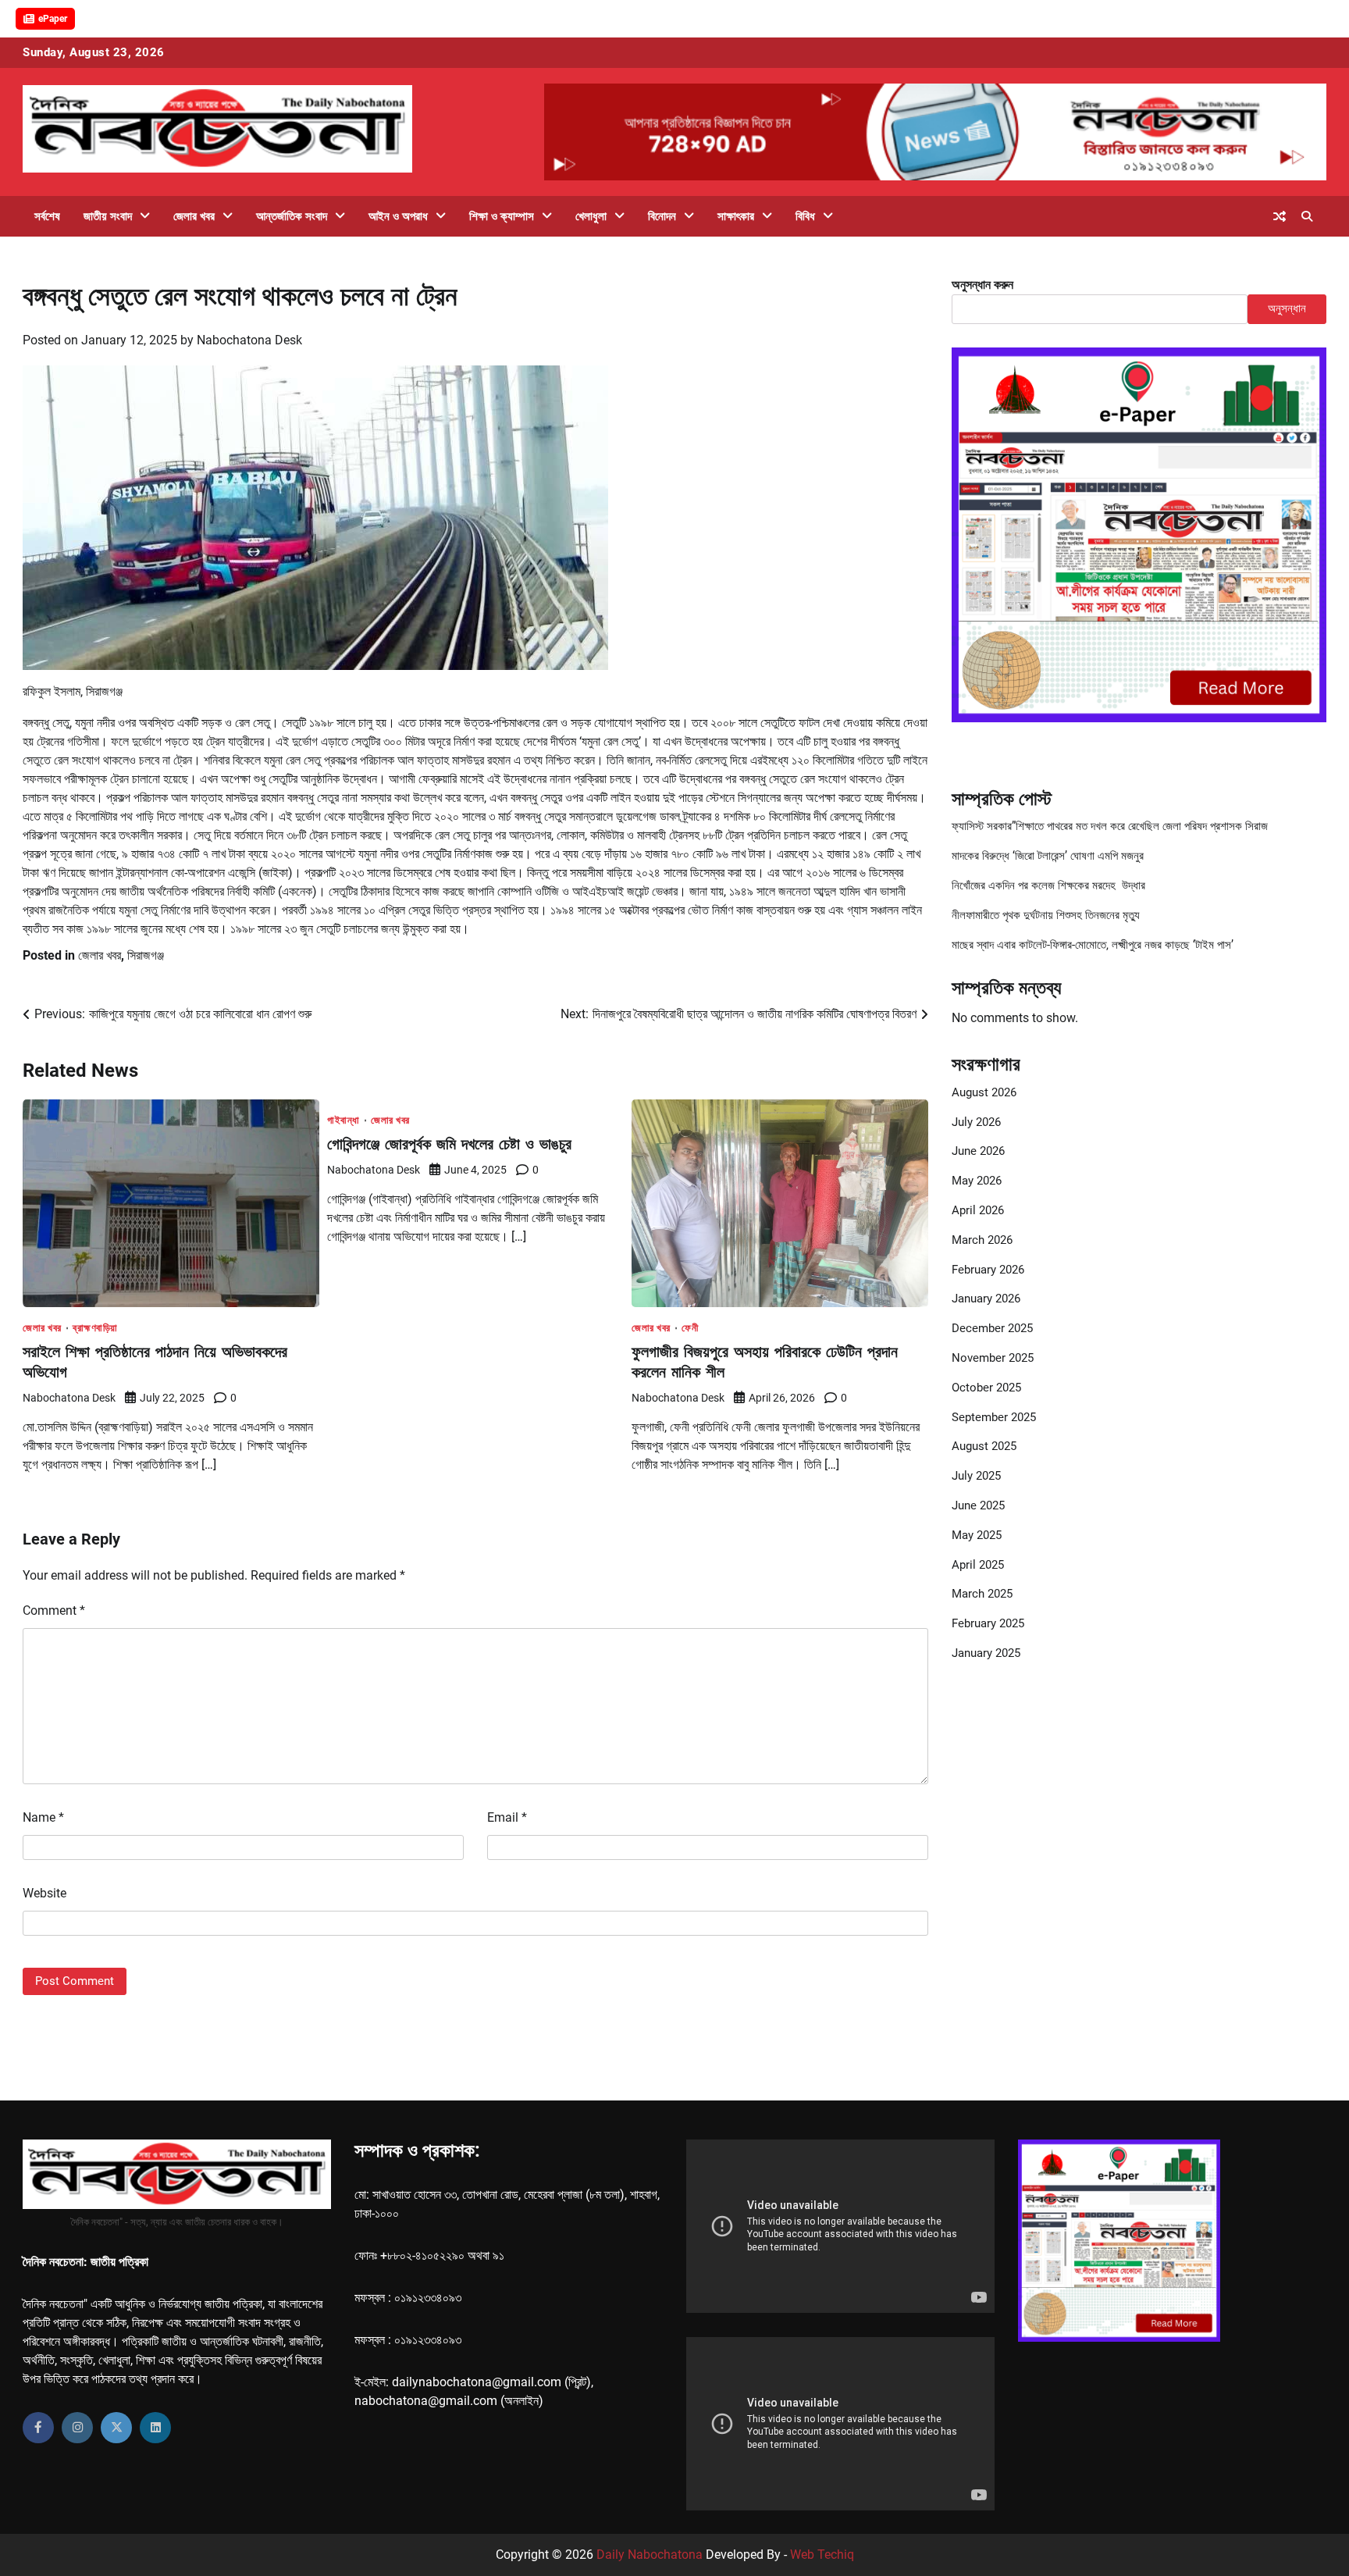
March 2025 (982, 1594)
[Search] (1307, 216)
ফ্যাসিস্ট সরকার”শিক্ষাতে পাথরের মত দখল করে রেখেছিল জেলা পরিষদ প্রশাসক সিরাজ (1110, 826)
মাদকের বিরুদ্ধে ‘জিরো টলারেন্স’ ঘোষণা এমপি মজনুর (1048, 856)
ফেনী (690, 1328)
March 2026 (982, 1240)
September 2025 (994, 1417)
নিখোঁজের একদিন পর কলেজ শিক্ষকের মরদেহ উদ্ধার (1048, 885)
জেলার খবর (194, 216)
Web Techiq (822, 2555)
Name (43, 1817)
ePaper (53, 19)
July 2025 (976, 1476)
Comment (54, 1610)
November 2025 (993, 1358)
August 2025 (984, 1446)
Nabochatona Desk (249, 340)
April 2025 (978, 1565)
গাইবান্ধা (343, 1120)
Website (44, 1893)
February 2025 (988, 1623)
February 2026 (988, 1270)
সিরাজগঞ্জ (146, 955)
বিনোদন (662, 216)
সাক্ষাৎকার (736, 216)
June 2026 (978, 1151)
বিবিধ (805, 216)
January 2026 (986, 1299)
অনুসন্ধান (1287, 308)
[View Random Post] (1280, 216)
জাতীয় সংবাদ (108, 216)
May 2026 (977, 1181)
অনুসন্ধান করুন (982, 285)
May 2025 (977, 1535)
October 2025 (986, 1388)
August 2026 (984, 1092)
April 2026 (978, 1210)
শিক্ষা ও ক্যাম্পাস (502, 216)
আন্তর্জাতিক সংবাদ (292, 216)
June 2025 (978, 1505)
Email (507, 1817)
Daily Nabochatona (650, 2555)
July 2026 (976, 1122)
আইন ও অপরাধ (398, 216)
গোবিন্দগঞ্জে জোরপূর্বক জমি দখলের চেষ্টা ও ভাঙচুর (449, 1144)
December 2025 (992, 1328)
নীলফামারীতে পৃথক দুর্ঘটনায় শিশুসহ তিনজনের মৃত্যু (1046, 915)
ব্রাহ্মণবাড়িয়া (95, 1328)
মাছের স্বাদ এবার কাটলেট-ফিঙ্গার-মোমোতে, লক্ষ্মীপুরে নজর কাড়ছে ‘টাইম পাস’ (1093, 945)
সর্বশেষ (47, 216)
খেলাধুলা (591, 216)
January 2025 (986, 1653)
